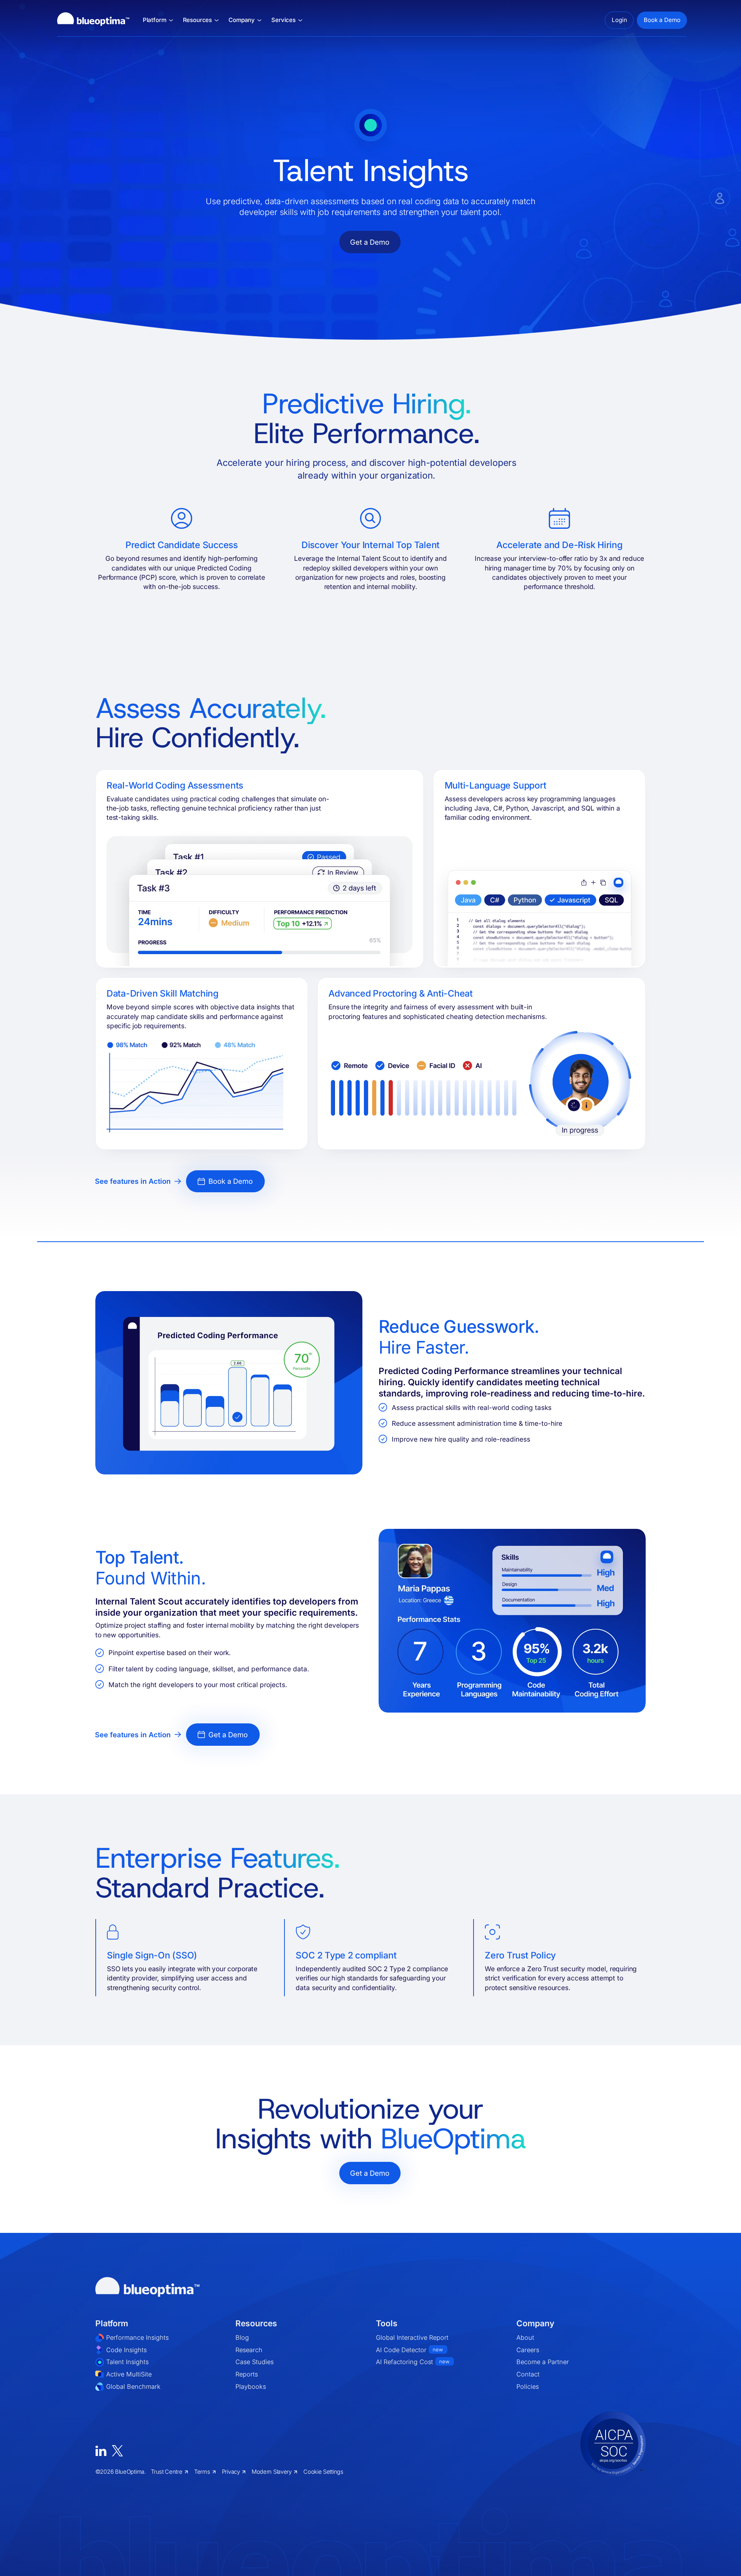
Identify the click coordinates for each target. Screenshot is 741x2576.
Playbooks (251, 2386)
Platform (112, 2323)
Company (535, 2323)
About (525, 2337)
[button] (158, 20)
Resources (256, 2323)
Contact (528, 2374)
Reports (247, 2374)
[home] (93, 20)
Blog (242, 2337)
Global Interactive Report (412, 2337)
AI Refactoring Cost (413, 2362)
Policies (528, 2386)
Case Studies (255, 2362)
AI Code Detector (409, 2350)
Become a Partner (543, 2362)
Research (249, 2350)
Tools (387, 2323)
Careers (528, 2350)
